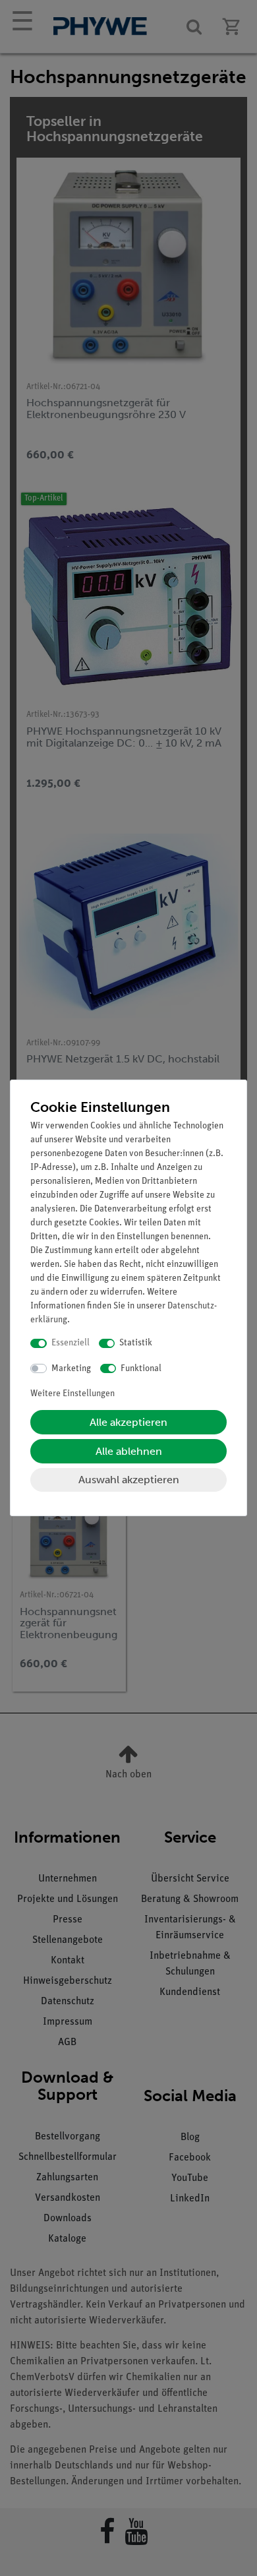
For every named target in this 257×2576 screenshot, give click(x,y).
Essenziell (71, 1343)
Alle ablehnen (129, 1451)
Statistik (136, 1343)
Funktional (141, 1369)
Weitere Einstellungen (72, 1394)
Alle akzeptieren (128, 1422)
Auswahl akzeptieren (129, 1480)
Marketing (71, 1369)
